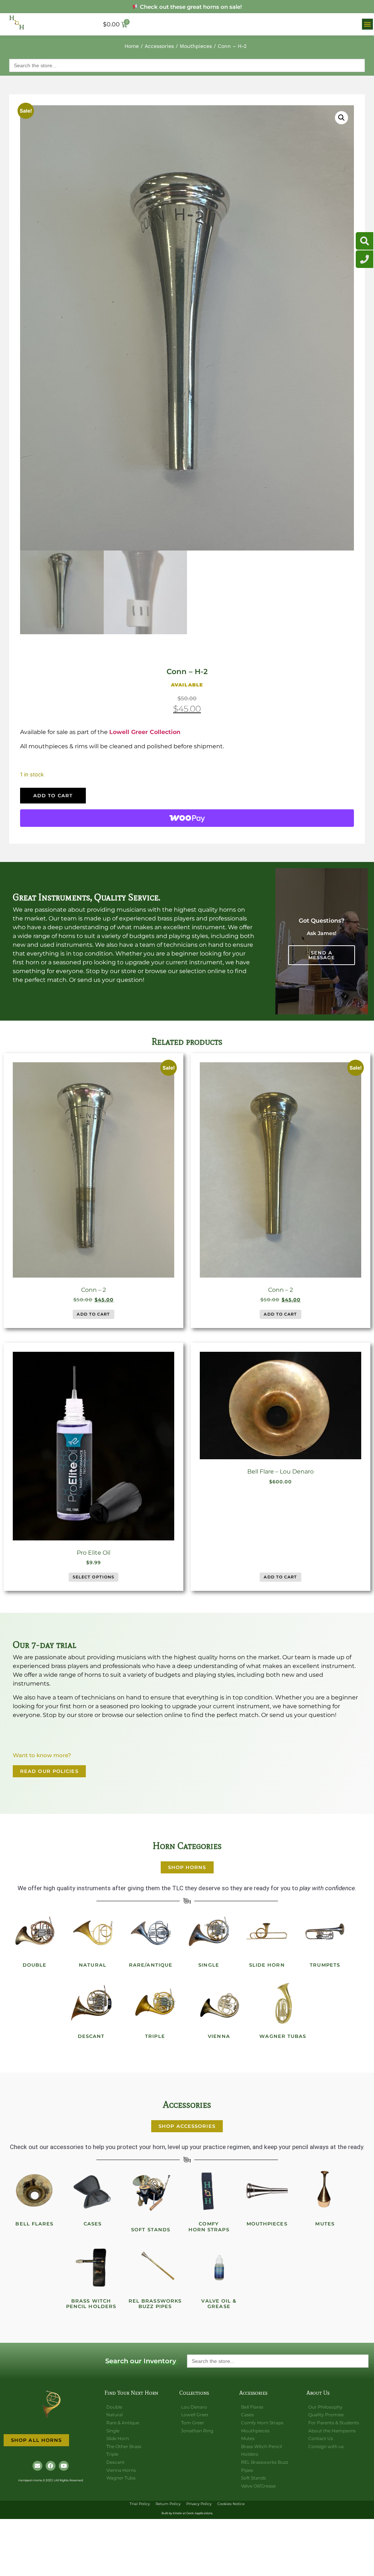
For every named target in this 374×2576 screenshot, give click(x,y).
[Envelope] (37, 2466)
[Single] (209, 1932)
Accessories (159, 46)
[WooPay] (187, 818)
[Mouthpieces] (267, 2191)
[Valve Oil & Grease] (219, 2268)
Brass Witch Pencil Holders (91, 2304)
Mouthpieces (196, 46)
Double (35, 1965)
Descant (91, 2036)
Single (209, 1965)
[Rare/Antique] (151, 1932)
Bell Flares (34, 2224)
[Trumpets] (325, 1932)
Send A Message (322, 955)
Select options (93, 1577)
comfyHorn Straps (209, 2227)
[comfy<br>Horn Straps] (209, 2191)
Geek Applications (199, 2513)
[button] (367, 24)
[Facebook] (51, 2466)
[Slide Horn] (267, 1932)
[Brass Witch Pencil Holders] (91, 2268)
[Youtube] (64, 2466)
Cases (93, 2224)
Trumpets (325, 1965)
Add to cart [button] (93, 1314)
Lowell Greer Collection (145, 732)
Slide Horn (267, 1965)
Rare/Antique (151, 1965)
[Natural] (93, 1932)
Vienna (219, 2036)
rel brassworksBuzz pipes (155, 2304)
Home (132, 46)
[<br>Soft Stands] (151, 2191)
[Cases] (93, 2191)
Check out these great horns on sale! (190, 7)
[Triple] (155, 2003)
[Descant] (91, 2003)
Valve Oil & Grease (219, 2304)
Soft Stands (151, 2229)
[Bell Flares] (35, 2191)
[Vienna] (219, 2003)
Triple (155, 2036)
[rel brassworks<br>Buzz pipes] (155, 2268)
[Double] (35, 1932)
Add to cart (53, 795)
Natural (93, 1965)
